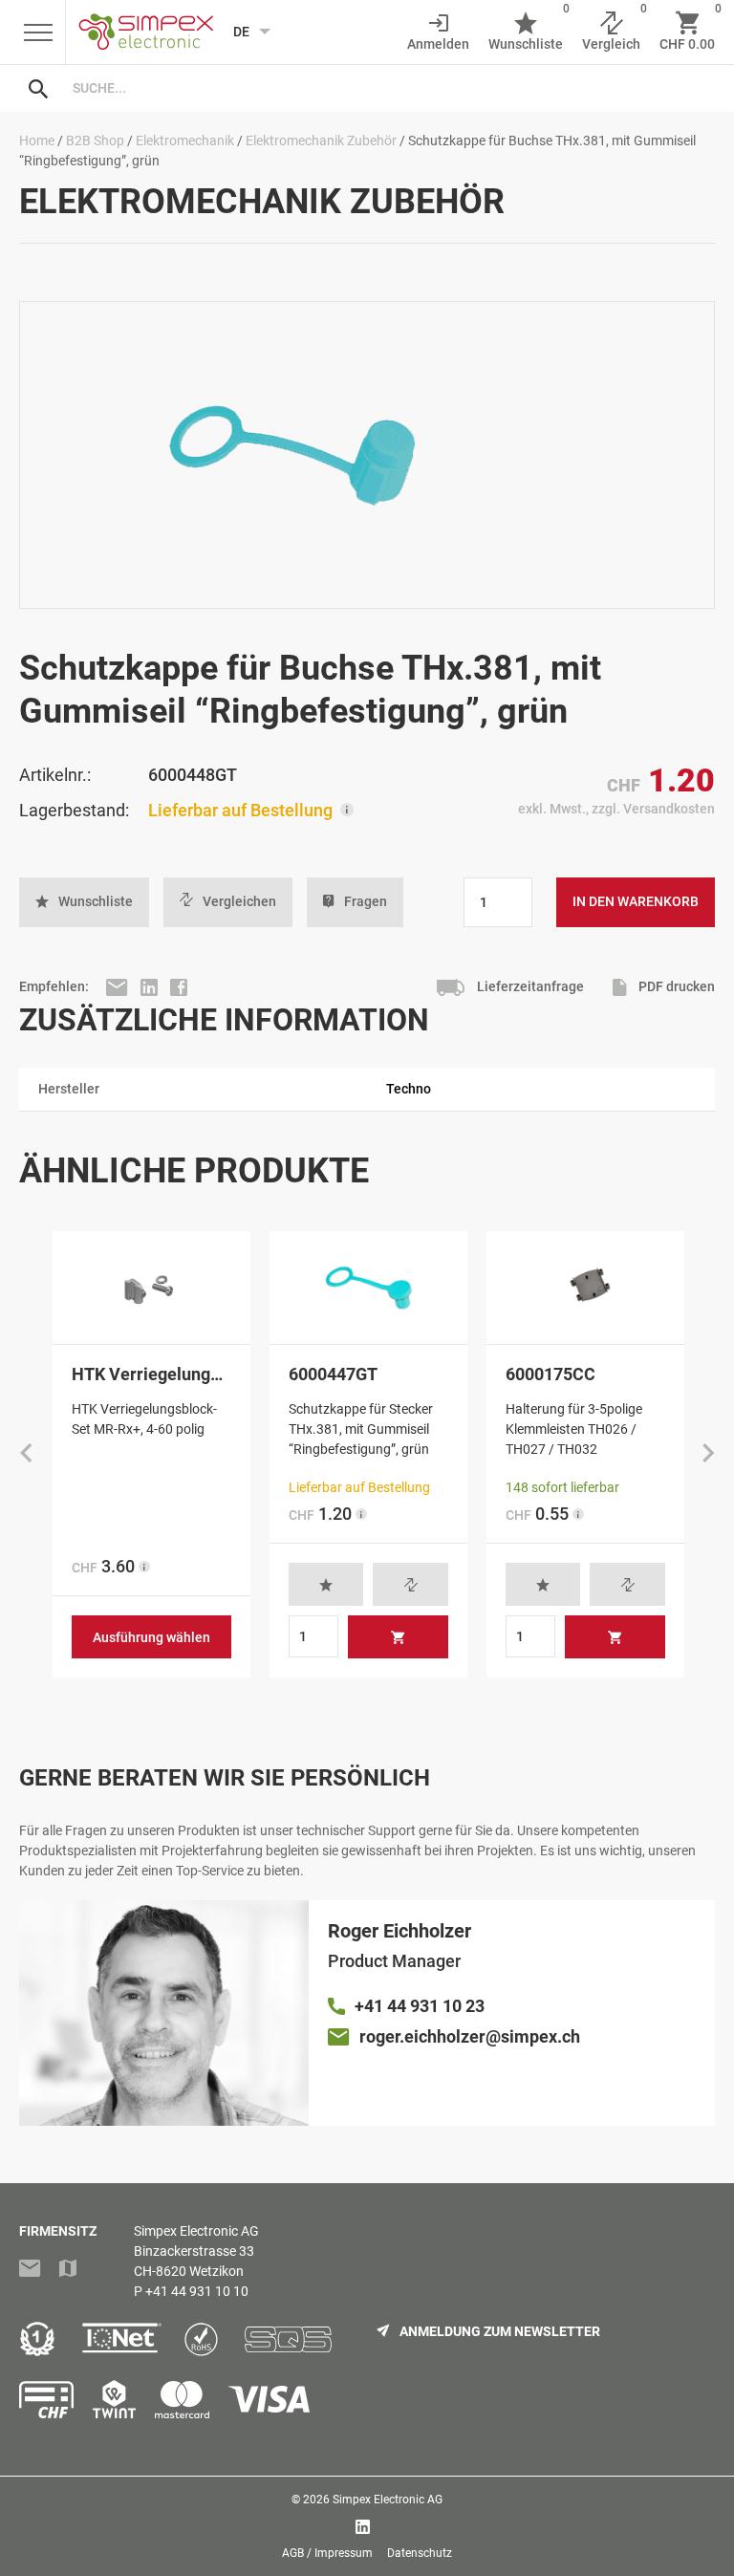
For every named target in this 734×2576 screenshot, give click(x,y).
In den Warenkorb (636, 901)
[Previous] (26, 1455)
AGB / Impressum (327, 2553)
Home (37, 141)
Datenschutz (420, 2553)
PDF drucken (675, 986)
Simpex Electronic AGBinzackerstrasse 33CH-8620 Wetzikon (196, 2251)
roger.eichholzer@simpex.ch (470, 2036)
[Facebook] (179, 986)
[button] (84, 902)
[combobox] (386, 88)
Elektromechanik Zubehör (321, 141)
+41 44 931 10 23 (420, 2006)
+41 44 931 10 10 (197, 2291)
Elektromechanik (185, 141)
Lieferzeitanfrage (529, 986)
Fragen (366, 901)
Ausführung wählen (151, 1637)
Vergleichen (239, 901)
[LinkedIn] (151, 986)
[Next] (708, 1455)
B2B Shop (95, 141)
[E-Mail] (119, 986)
